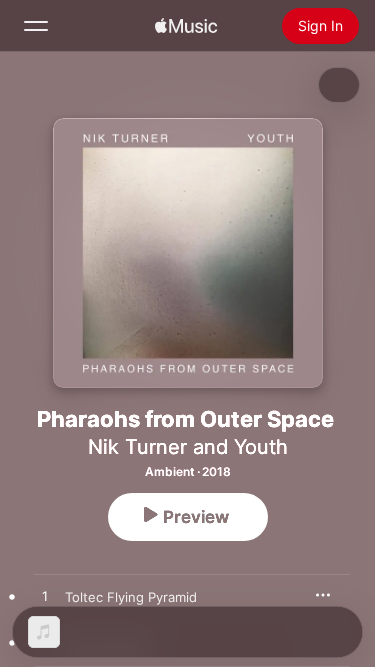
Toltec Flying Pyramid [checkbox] (131, 597)
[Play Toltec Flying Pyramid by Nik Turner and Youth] (45, 597)
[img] (186, 26)
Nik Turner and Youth (188, 447)
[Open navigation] (36, 26)
